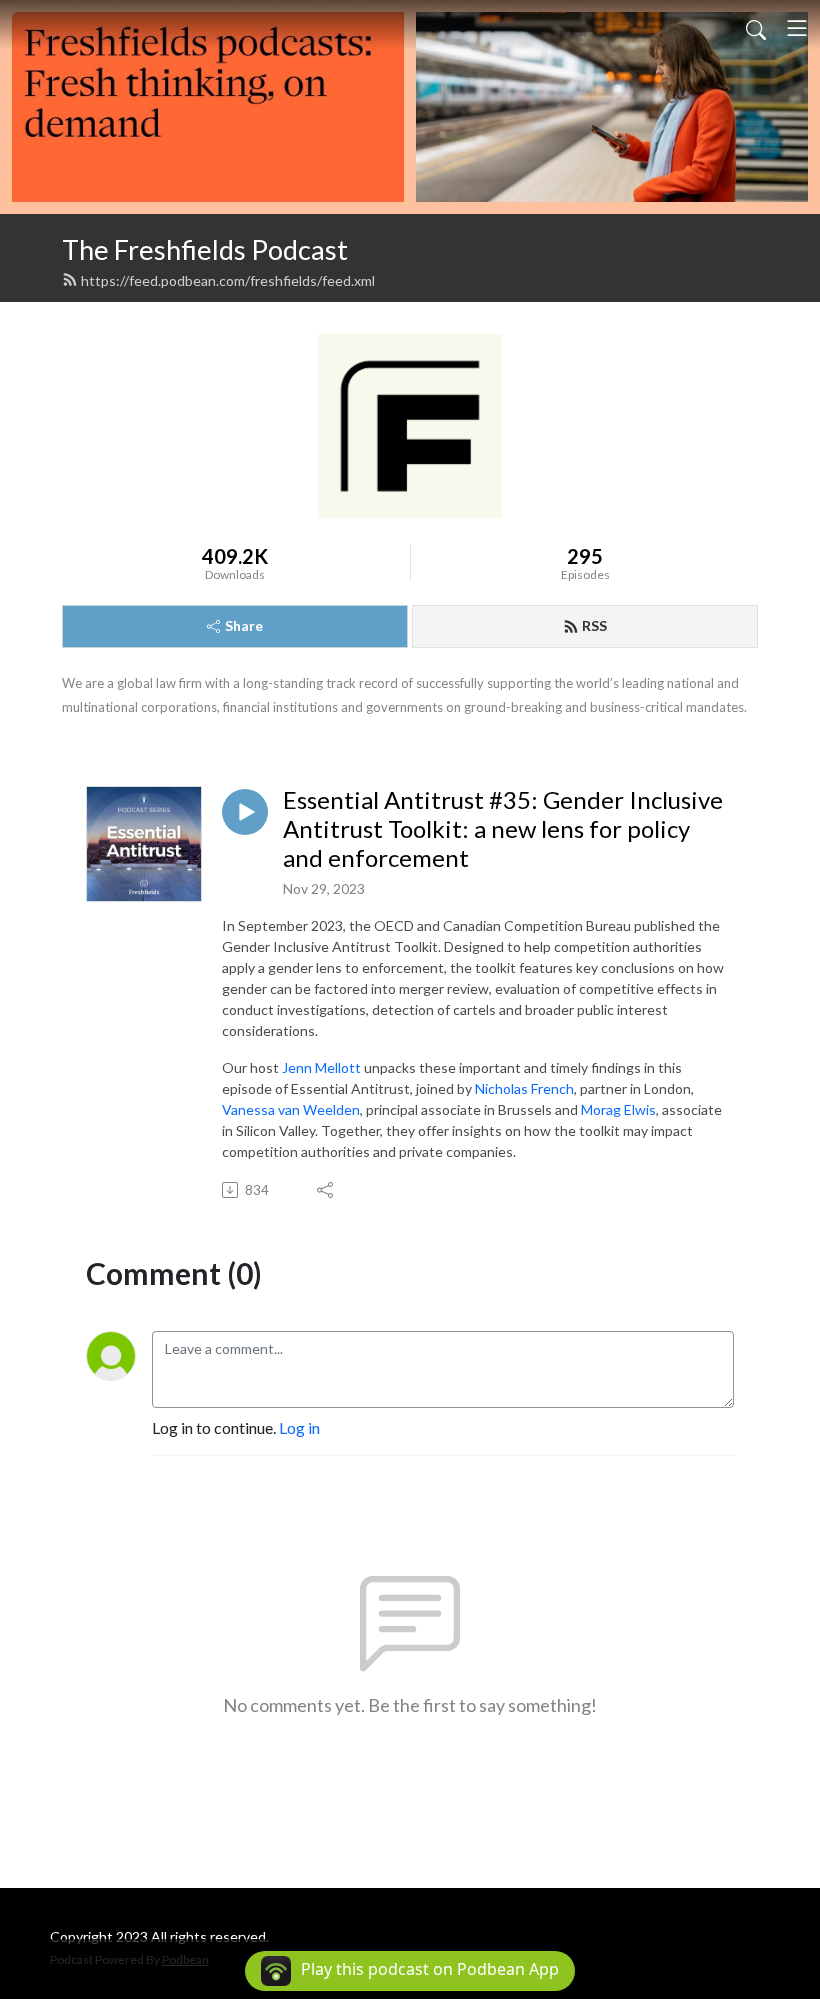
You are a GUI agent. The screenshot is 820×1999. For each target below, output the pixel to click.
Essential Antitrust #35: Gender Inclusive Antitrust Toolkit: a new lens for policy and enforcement (503, 829)
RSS (594, 625)
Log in (299, 1427)
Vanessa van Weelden (291, 1109)
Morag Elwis (618, 1109)
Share (244, 625)
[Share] (326, 1190)
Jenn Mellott (321, 1067)
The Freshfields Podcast (205, 249)
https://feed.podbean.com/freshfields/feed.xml (228, 280)
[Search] (756, 28)
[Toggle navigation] (797, 28)
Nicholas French (524, 1088)
